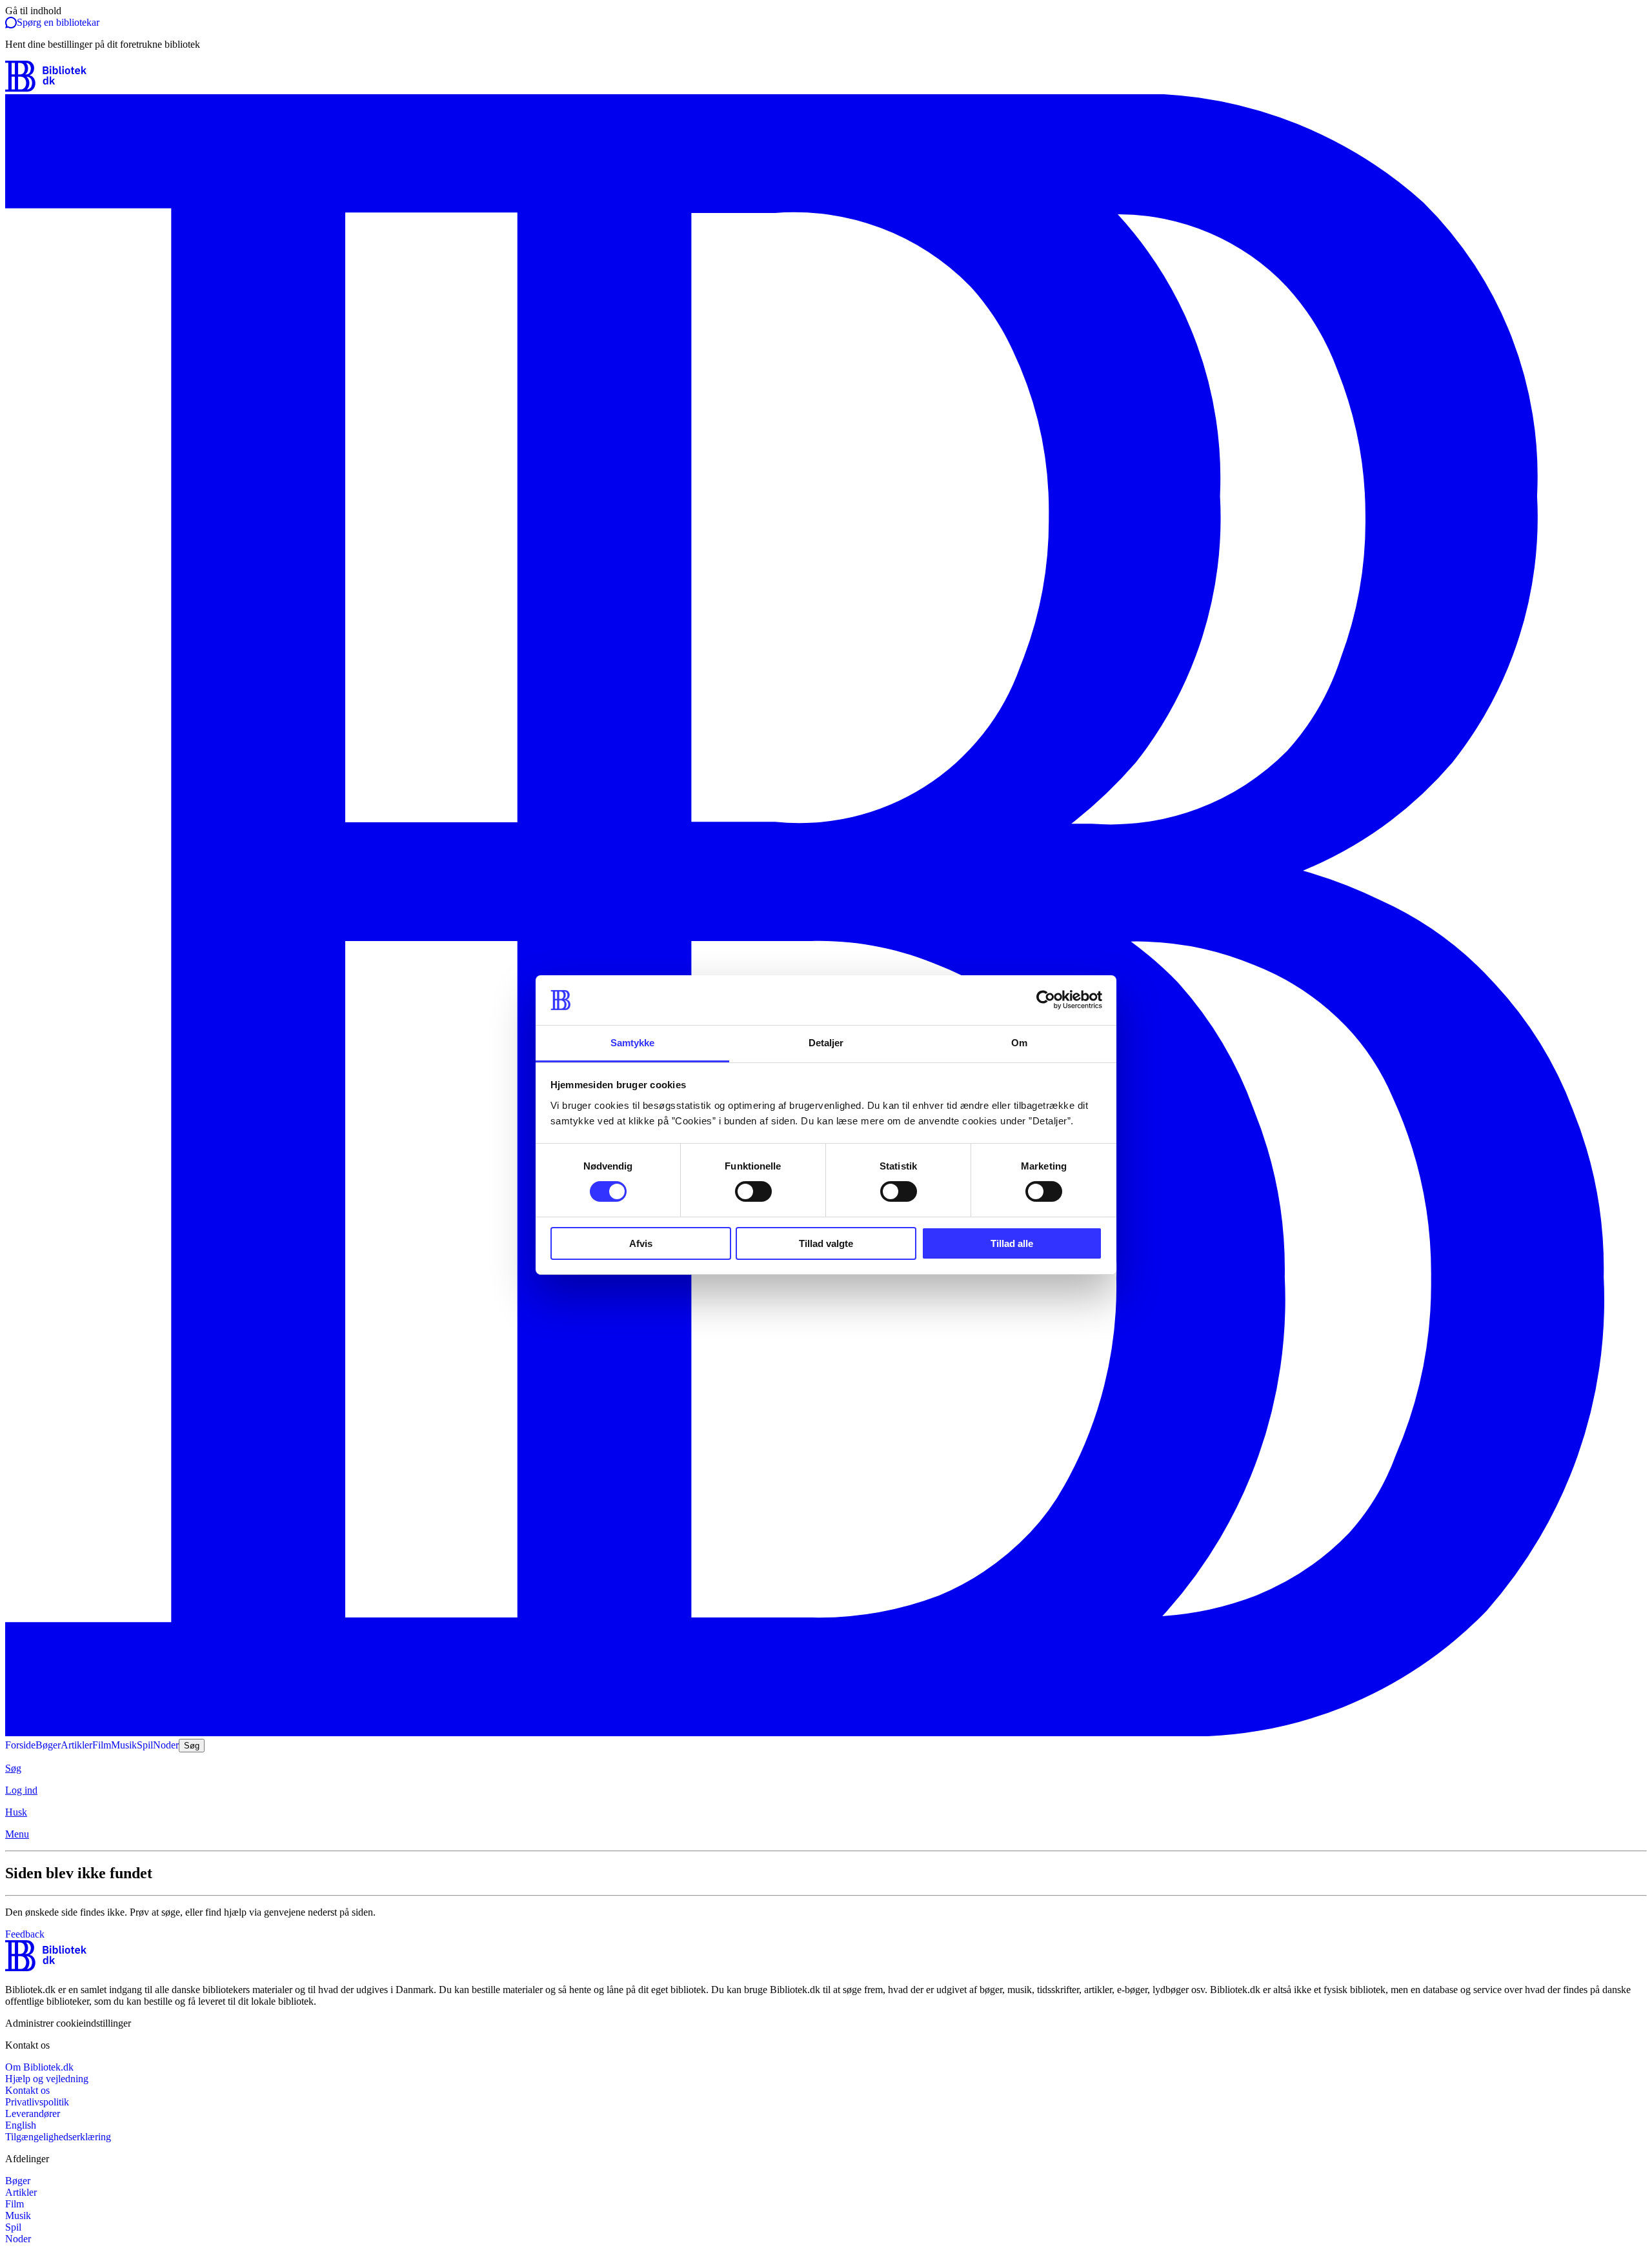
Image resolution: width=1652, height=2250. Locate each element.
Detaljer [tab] (826, 1043)
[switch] (753, 1191)
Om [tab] (1019, 1043)
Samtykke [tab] (633, 1043)
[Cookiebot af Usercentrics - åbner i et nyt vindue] (1046, 1000)
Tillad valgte (826, 1243)
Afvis (641, 1243)
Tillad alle (1012, 1243)
